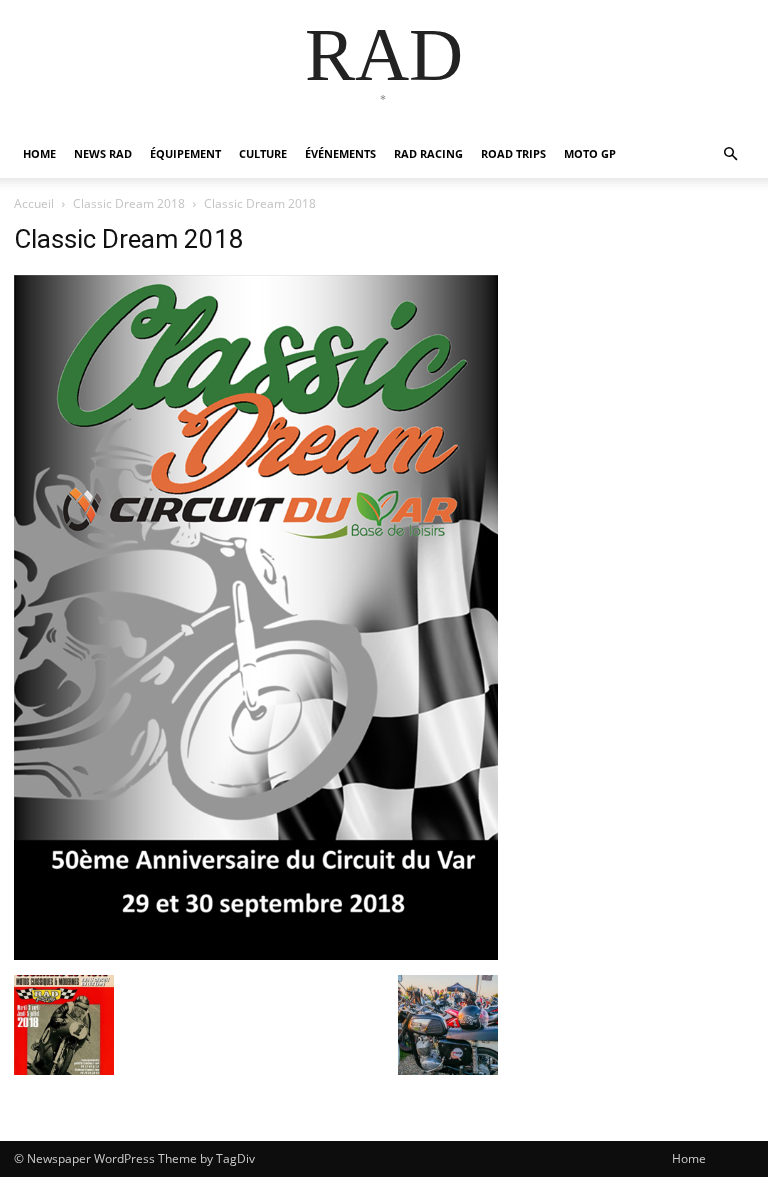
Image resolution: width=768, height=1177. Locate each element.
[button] (730, 154)
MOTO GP (590, 153)
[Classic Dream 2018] (256, 954)
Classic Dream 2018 (129, 203)
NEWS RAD (103, 153)
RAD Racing (428, 153)
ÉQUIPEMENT (185, 153)
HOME (39, 153)
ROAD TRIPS (513, 153)
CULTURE (263, 153)
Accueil (34, 203)
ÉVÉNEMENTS (340, 153)
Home (689, 1158)
